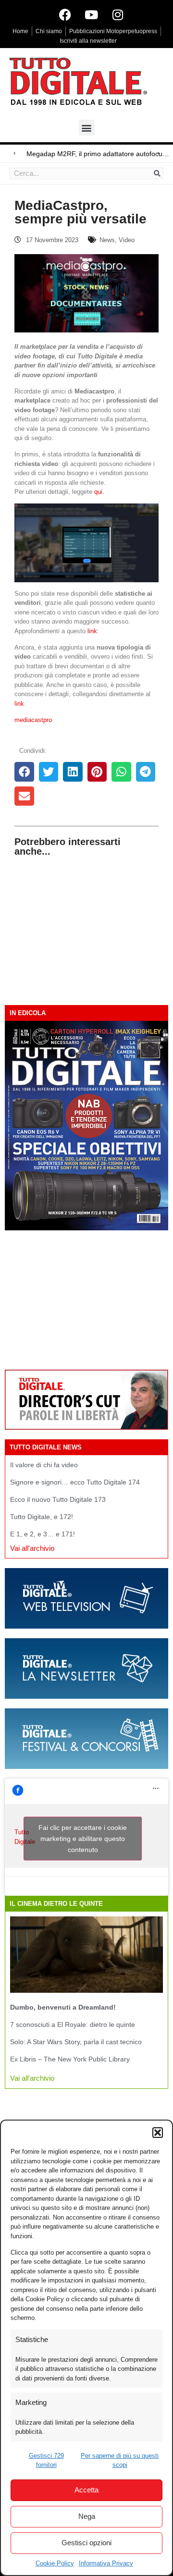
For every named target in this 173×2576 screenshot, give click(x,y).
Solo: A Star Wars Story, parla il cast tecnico (76, 2042)
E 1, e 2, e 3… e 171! (43, 1534)
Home (20, 31)
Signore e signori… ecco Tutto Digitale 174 (75, 1482)
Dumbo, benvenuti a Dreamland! (63, 2007)
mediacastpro (33, 720)
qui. (99, 492)
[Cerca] (157, 173)
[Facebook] (65, 14)
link (92, 631)
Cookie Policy (55, 2563)
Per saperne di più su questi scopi (120, 2460)
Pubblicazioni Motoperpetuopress (113, 31)
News (107, 240)
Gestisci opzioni (86, 2543)
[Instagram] (118, 14)
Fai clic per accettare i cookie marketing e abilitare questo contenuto (83, 1839)
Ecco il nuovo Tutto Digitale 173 (58, 1499)
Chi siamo (49, 31)
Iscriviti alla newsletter (88, 41)
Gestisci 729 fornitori (46, 2460)
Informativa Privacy (106, 2563)
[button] (158, 2133)
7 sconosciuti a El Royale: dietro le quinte (73, 2024)
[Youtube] (91, 14)
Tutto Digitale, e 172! (42, 1517)
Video (127, 240)
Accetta (86, 2490)
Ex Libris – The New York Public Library (70, 2059)
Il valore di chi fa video (44, 1465)
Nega (87, 2516)
